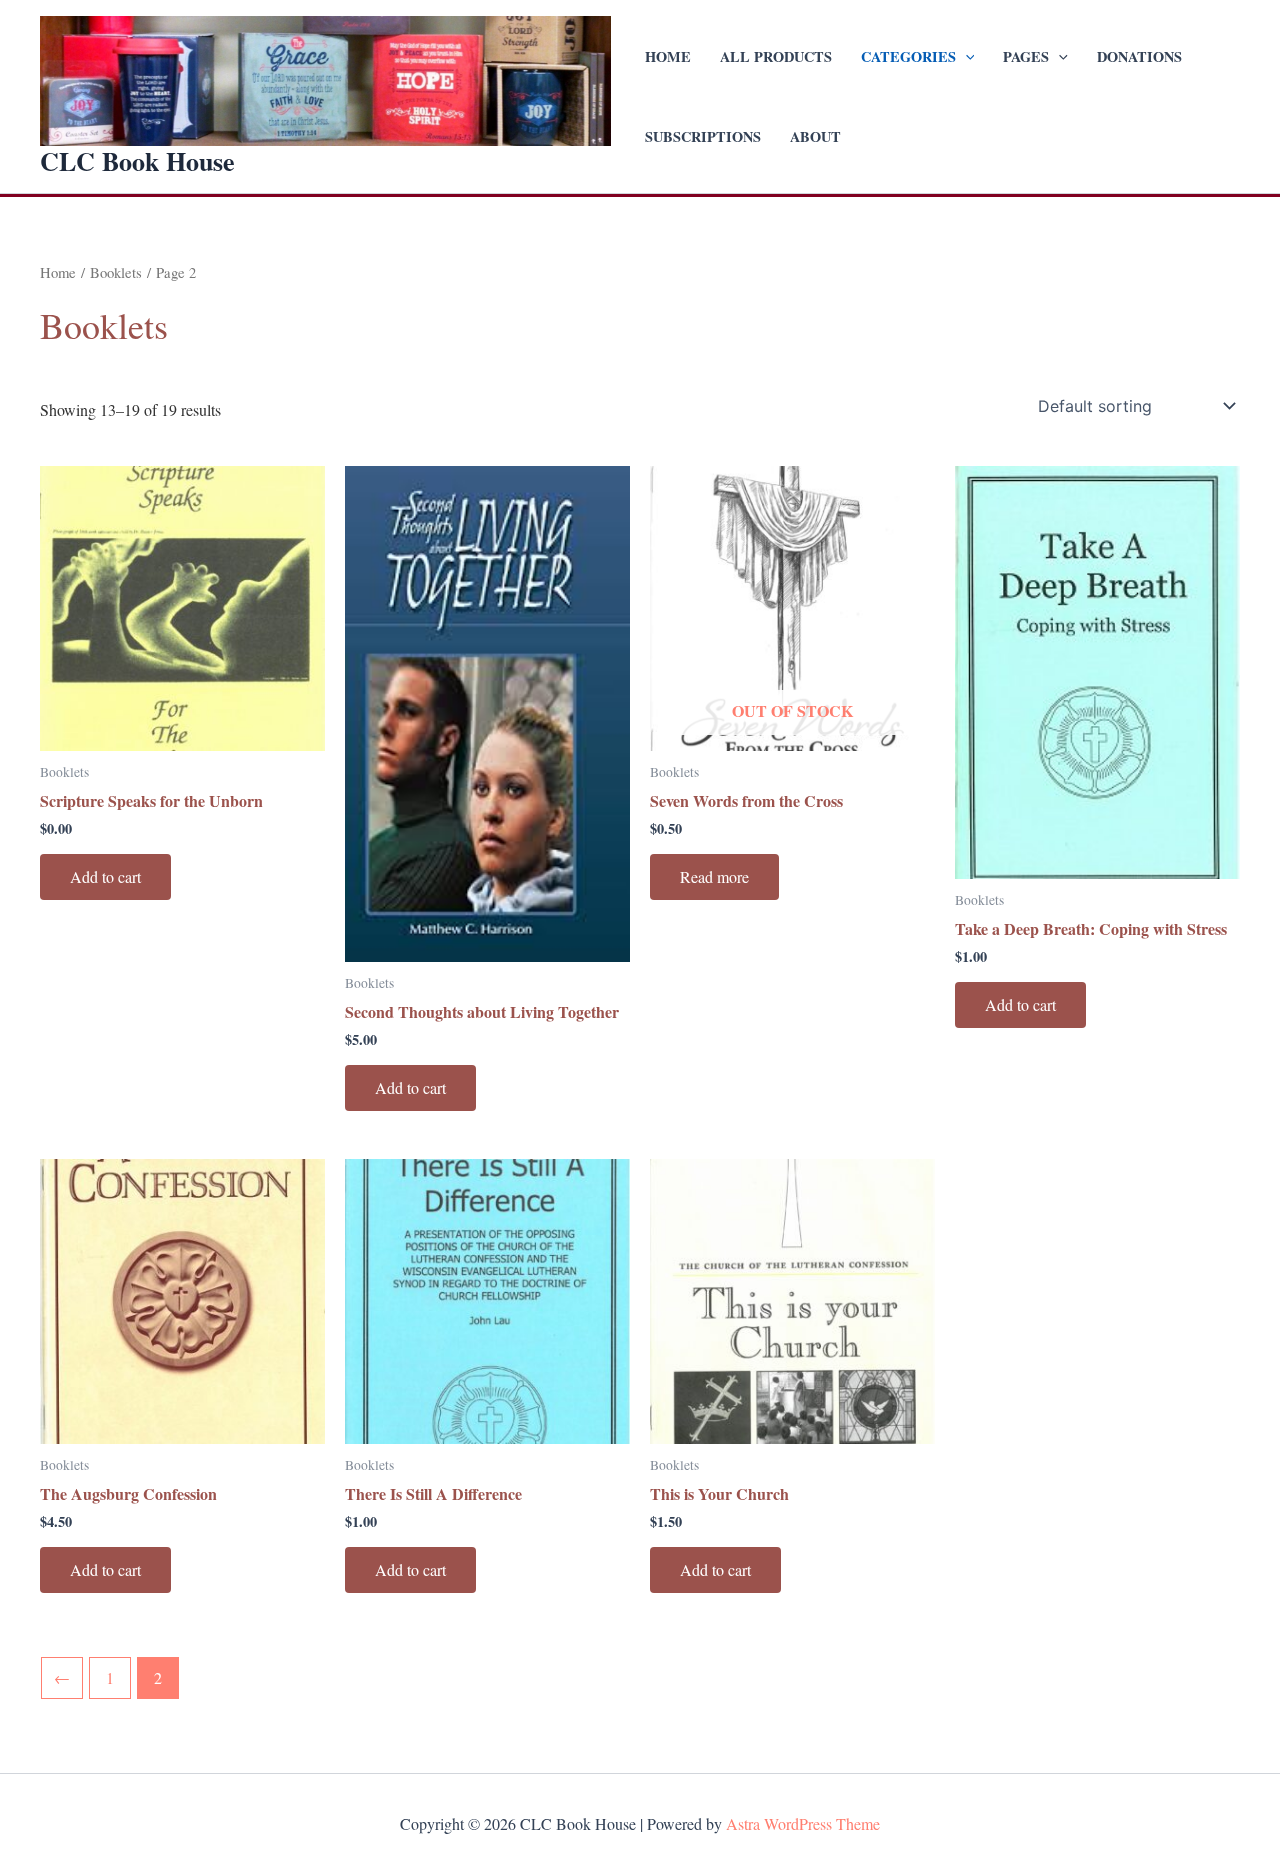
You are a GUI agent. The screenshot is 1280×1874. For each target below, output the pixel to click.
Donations (1139, 56)
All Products (776, 56)
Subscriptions (703, 136)
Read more (714, 876)
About (815, 136)
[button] (965, 57)
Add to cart (105, 876)
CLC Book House (137, 161)
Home (668, 56)
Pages (1026, 56)
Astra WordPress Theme (803, 1823)
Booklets (116, 272)
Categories (908, 56)
